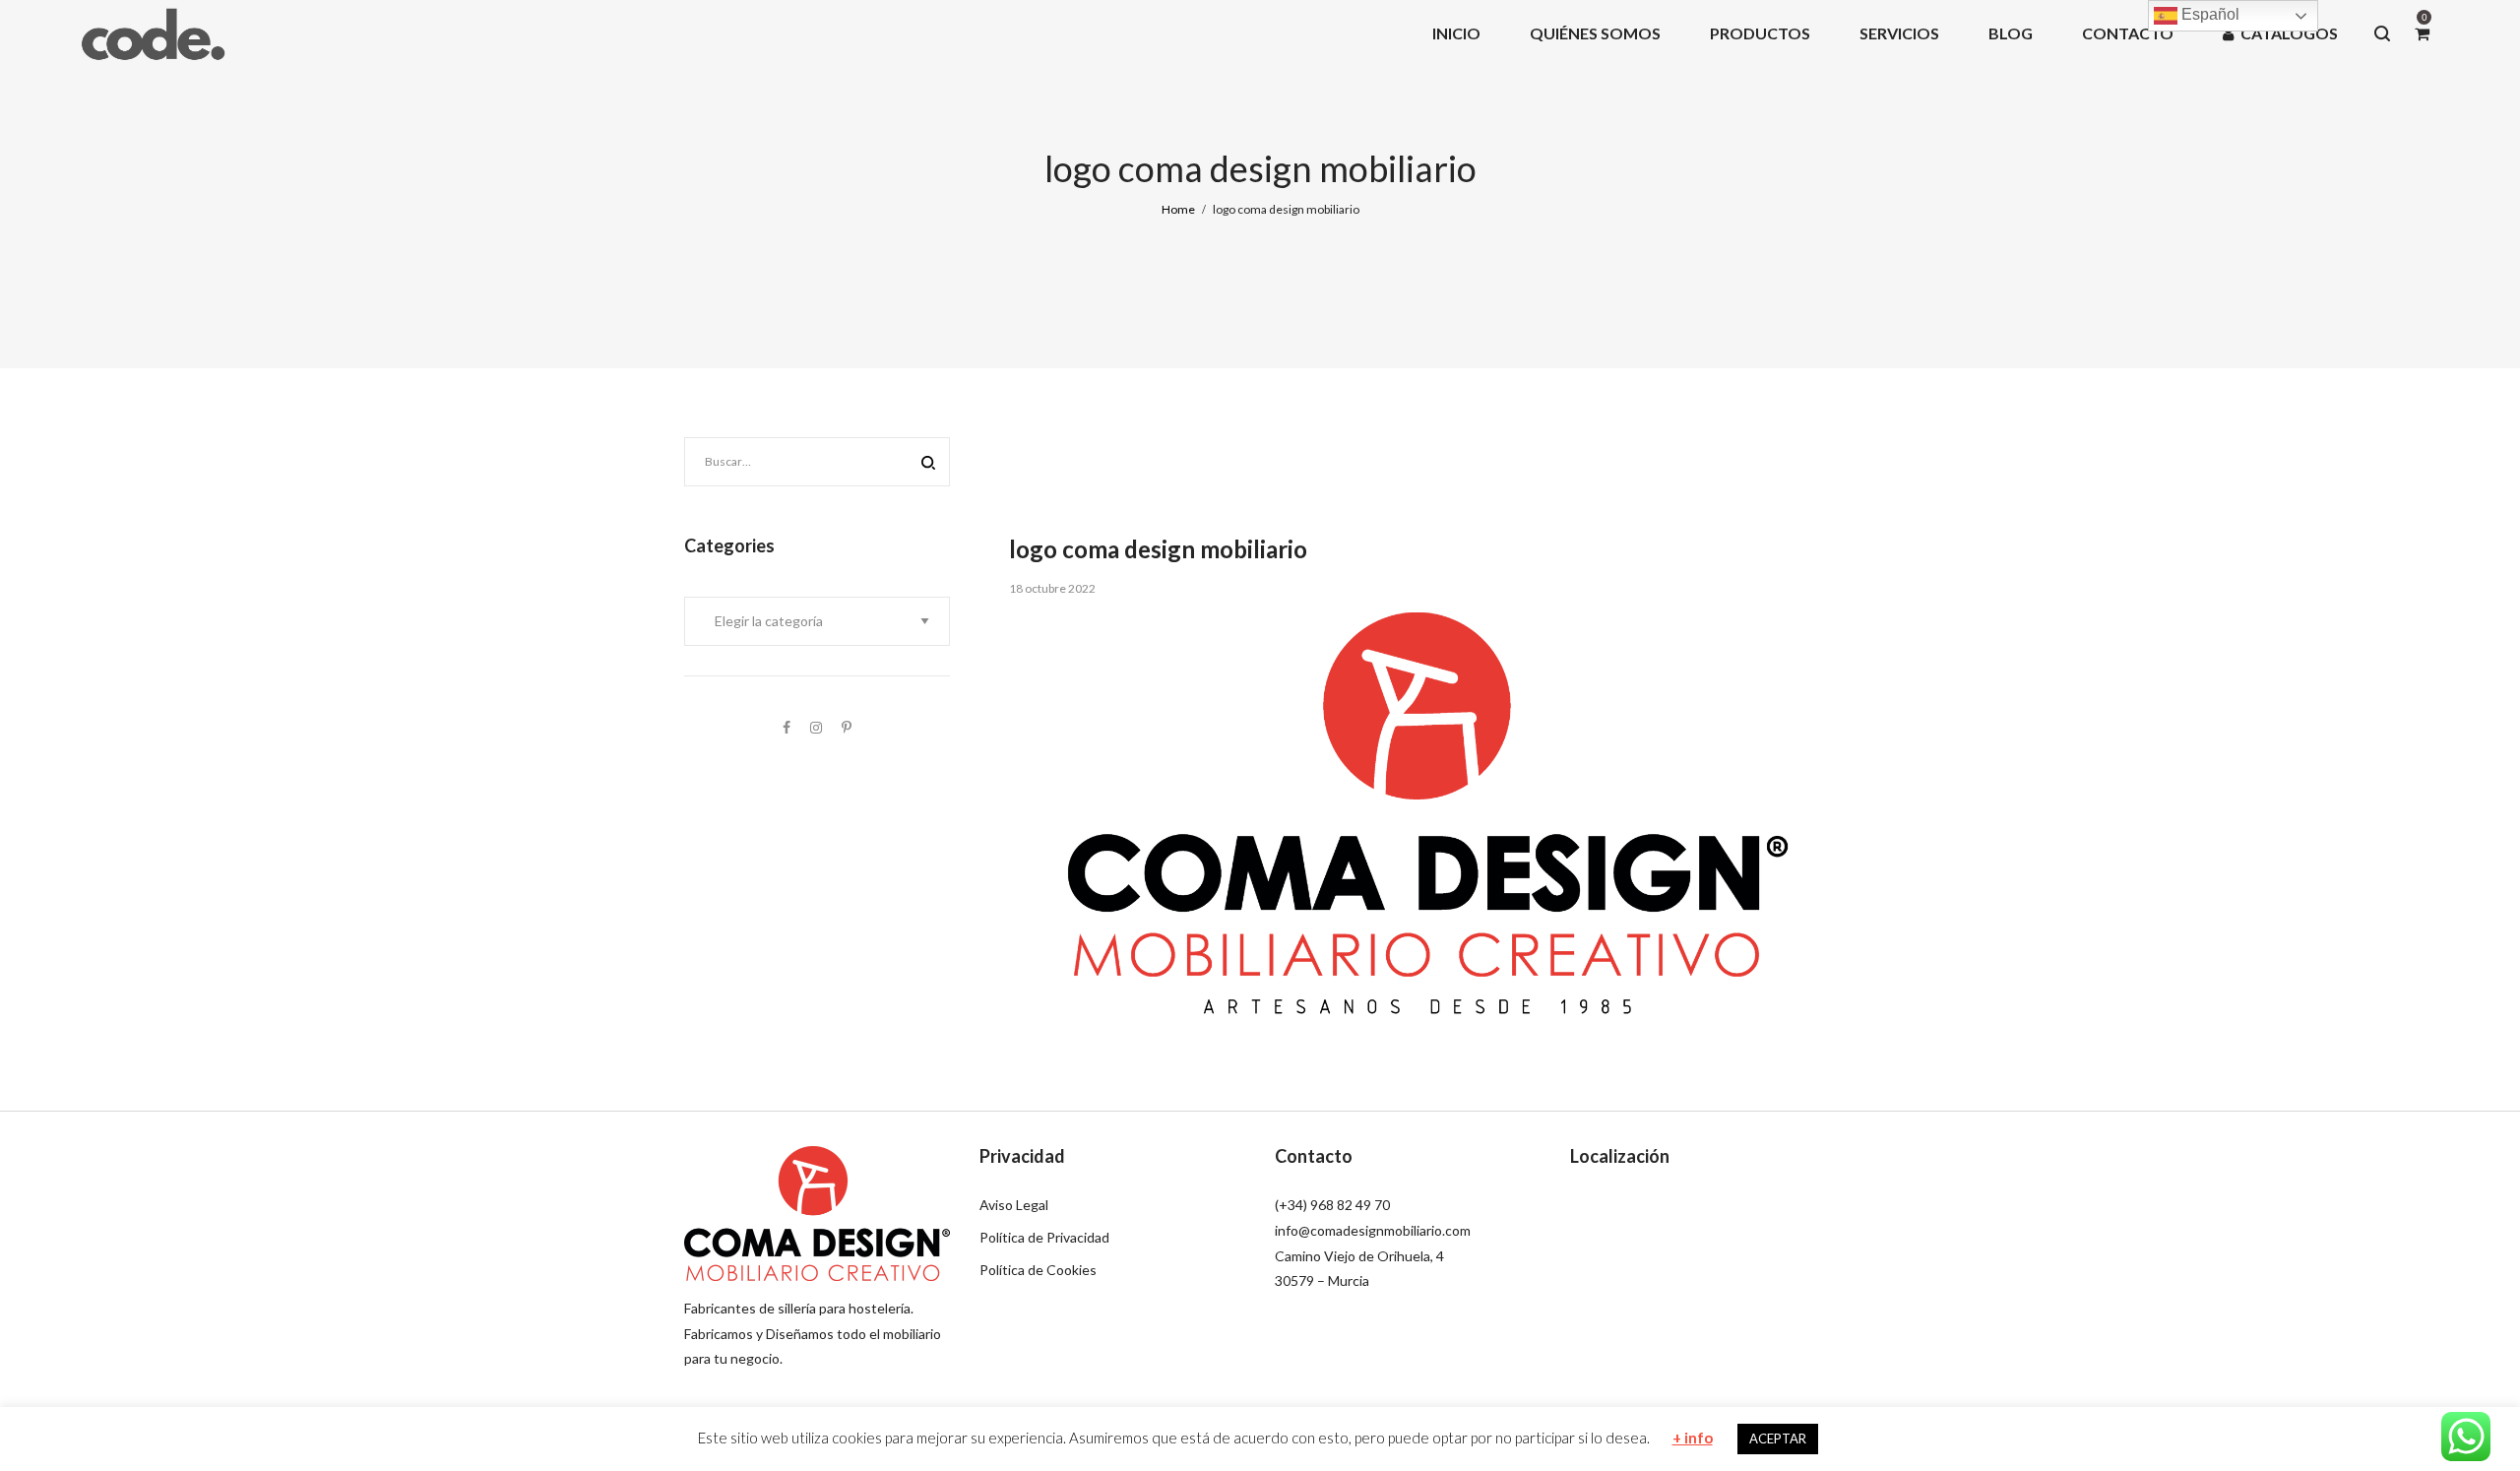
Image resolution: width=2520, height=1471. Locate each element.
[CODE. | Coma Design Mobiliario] (153, 33)
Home (1178, 209)
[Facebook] (787, 727)
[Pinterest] (847, 727)
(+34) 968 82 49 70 (1332, 1205)
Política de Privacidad (1044, 1237)
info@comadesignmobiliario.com (1373, 1230)
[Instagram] (816, 727)
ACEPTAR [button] (1778, 1439)
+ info (1693, 1438)
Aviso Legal (1014, 1205)
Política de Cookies (1038, 1270)
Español (2208, 14)
